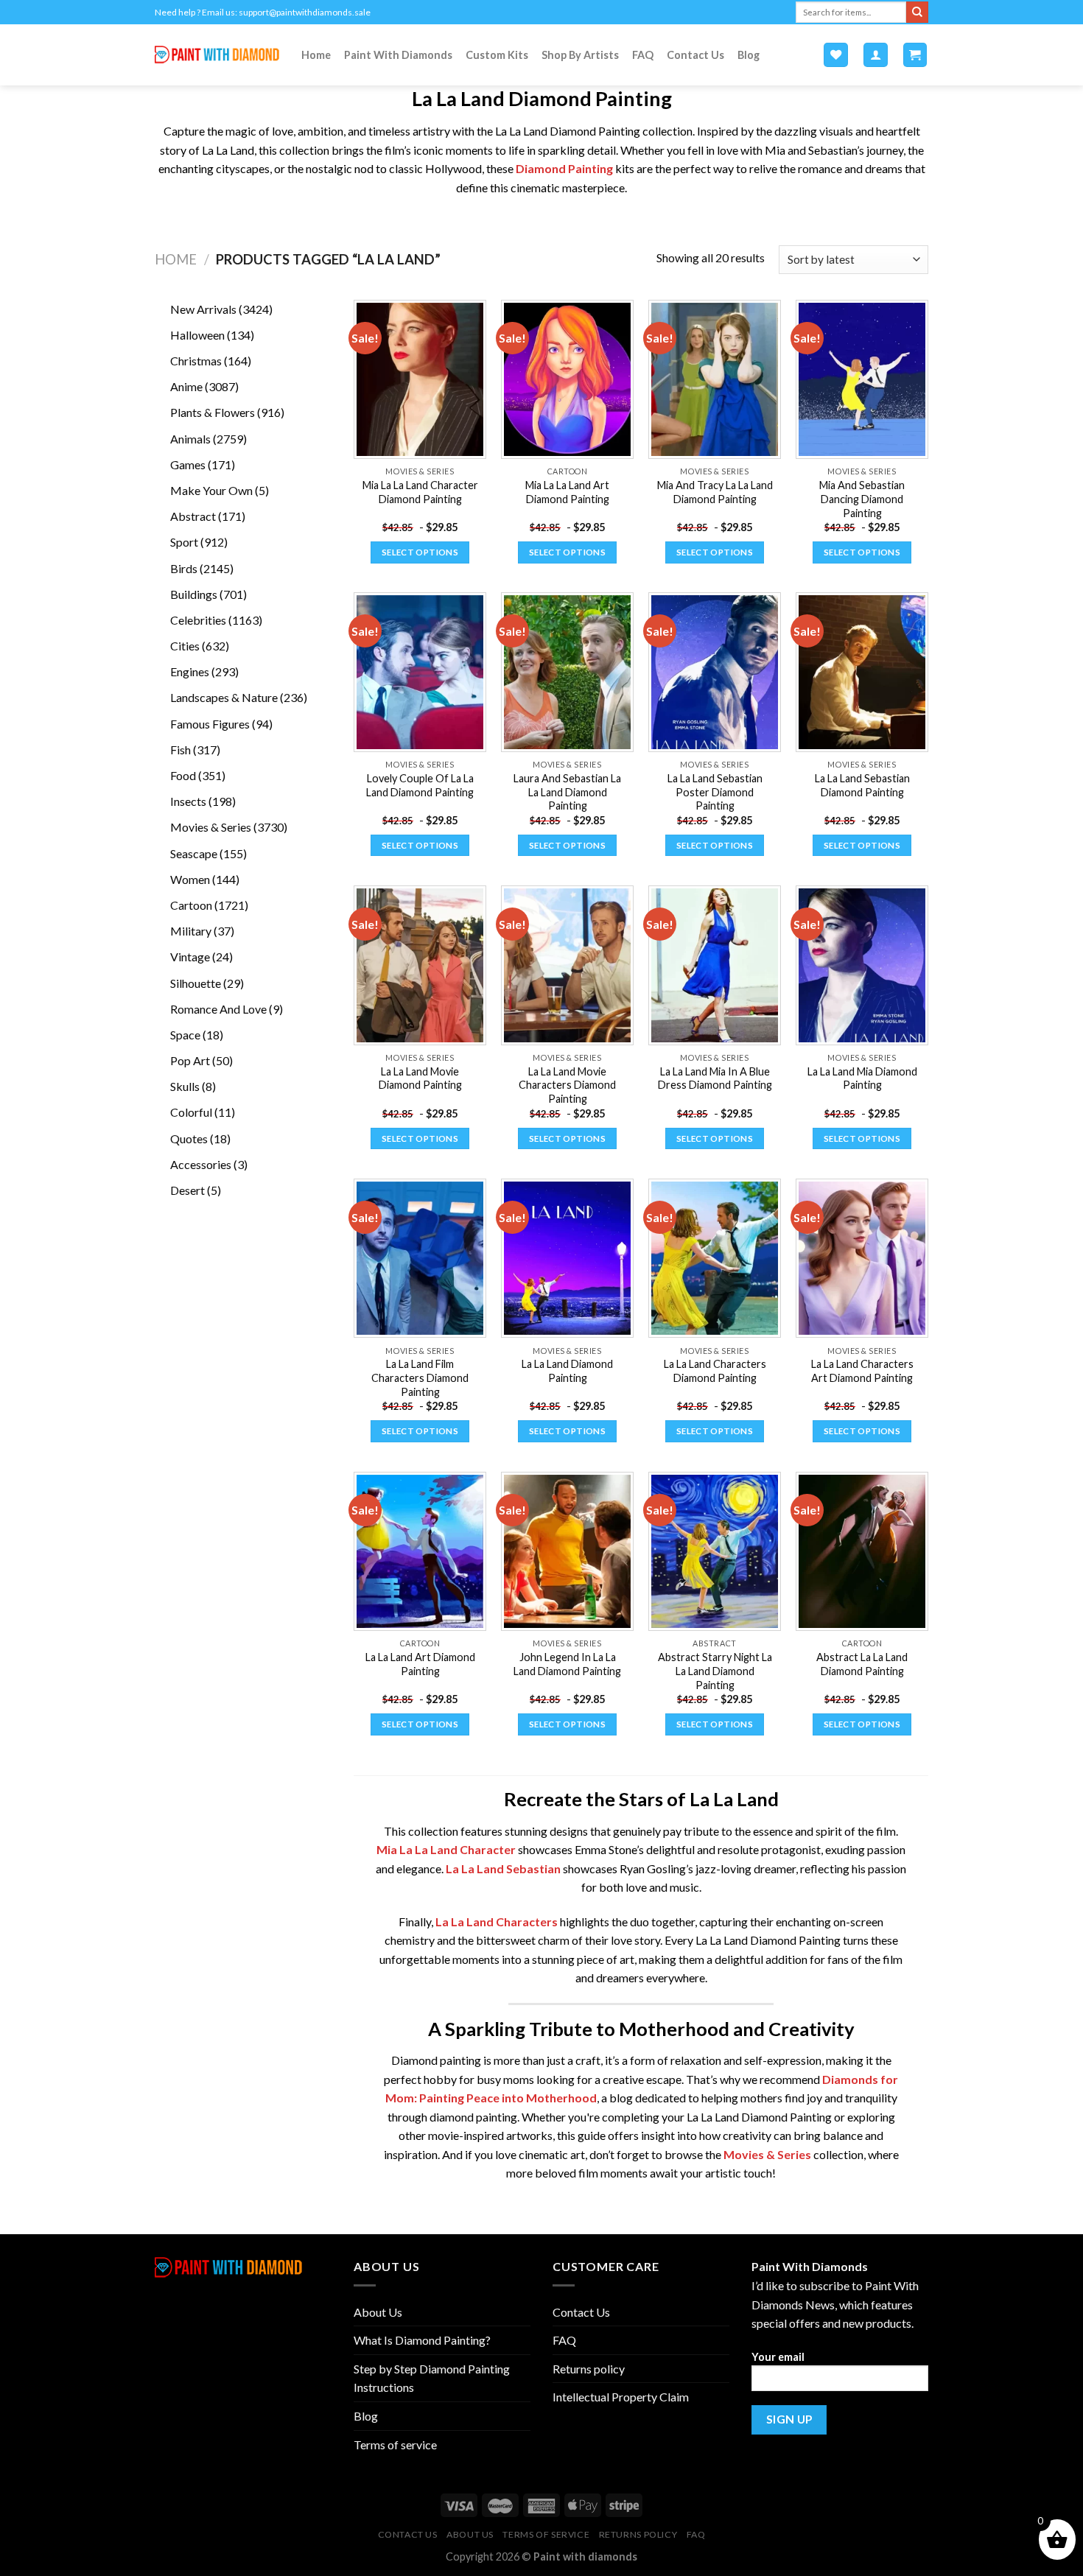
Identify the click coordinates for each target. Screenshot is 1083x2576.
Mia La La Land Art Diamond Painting (567, 492)
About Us (378, 2312)
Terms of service (395, 2445)
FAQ (643, 55)
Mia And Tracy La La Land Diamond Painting (715, 492)
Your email (778, 2357)
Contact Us (695, 55)
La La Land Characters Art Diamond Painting (862, 1371)
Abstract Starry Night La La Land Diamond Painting (715, 1671)
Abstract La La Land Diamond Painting (862, 1664)
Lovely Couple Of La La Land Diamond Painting (420, 785)
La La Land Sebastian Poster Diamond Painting (715, 792)
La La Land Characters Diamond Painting (715, 1371)
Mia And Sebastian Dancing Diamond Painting (862, 499)
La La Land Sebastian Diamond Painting (862, 785)
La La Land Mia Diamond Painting (862, 1078)
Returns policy (589, 2369)
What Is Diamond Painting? (422, 2340)
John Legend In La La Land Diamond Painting (567, 1664)
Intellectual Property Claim (621, 2397)
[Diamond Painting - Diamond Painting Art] (217, 55)
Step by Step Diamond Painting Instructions (432, 2378)
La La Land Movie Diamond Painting (420, 1078)
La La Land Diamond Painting (567, 1371)
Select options (420, 552)
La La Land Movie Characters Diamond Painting (567, 1085)
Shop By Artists (580, 55)
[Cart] (915, 55)
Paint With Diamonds (398, 55)
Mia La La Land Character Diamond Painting (420, 492)
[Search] (917, 13)
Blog (749, 55)
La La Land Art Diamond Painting (420, 1664)
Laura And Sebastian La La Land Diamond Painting (567, 792)
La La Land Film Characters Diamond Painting (420, 1378)
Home (316, 55)
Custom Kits (497, 55)
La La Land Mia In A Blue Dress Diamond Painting (715, 1078)
